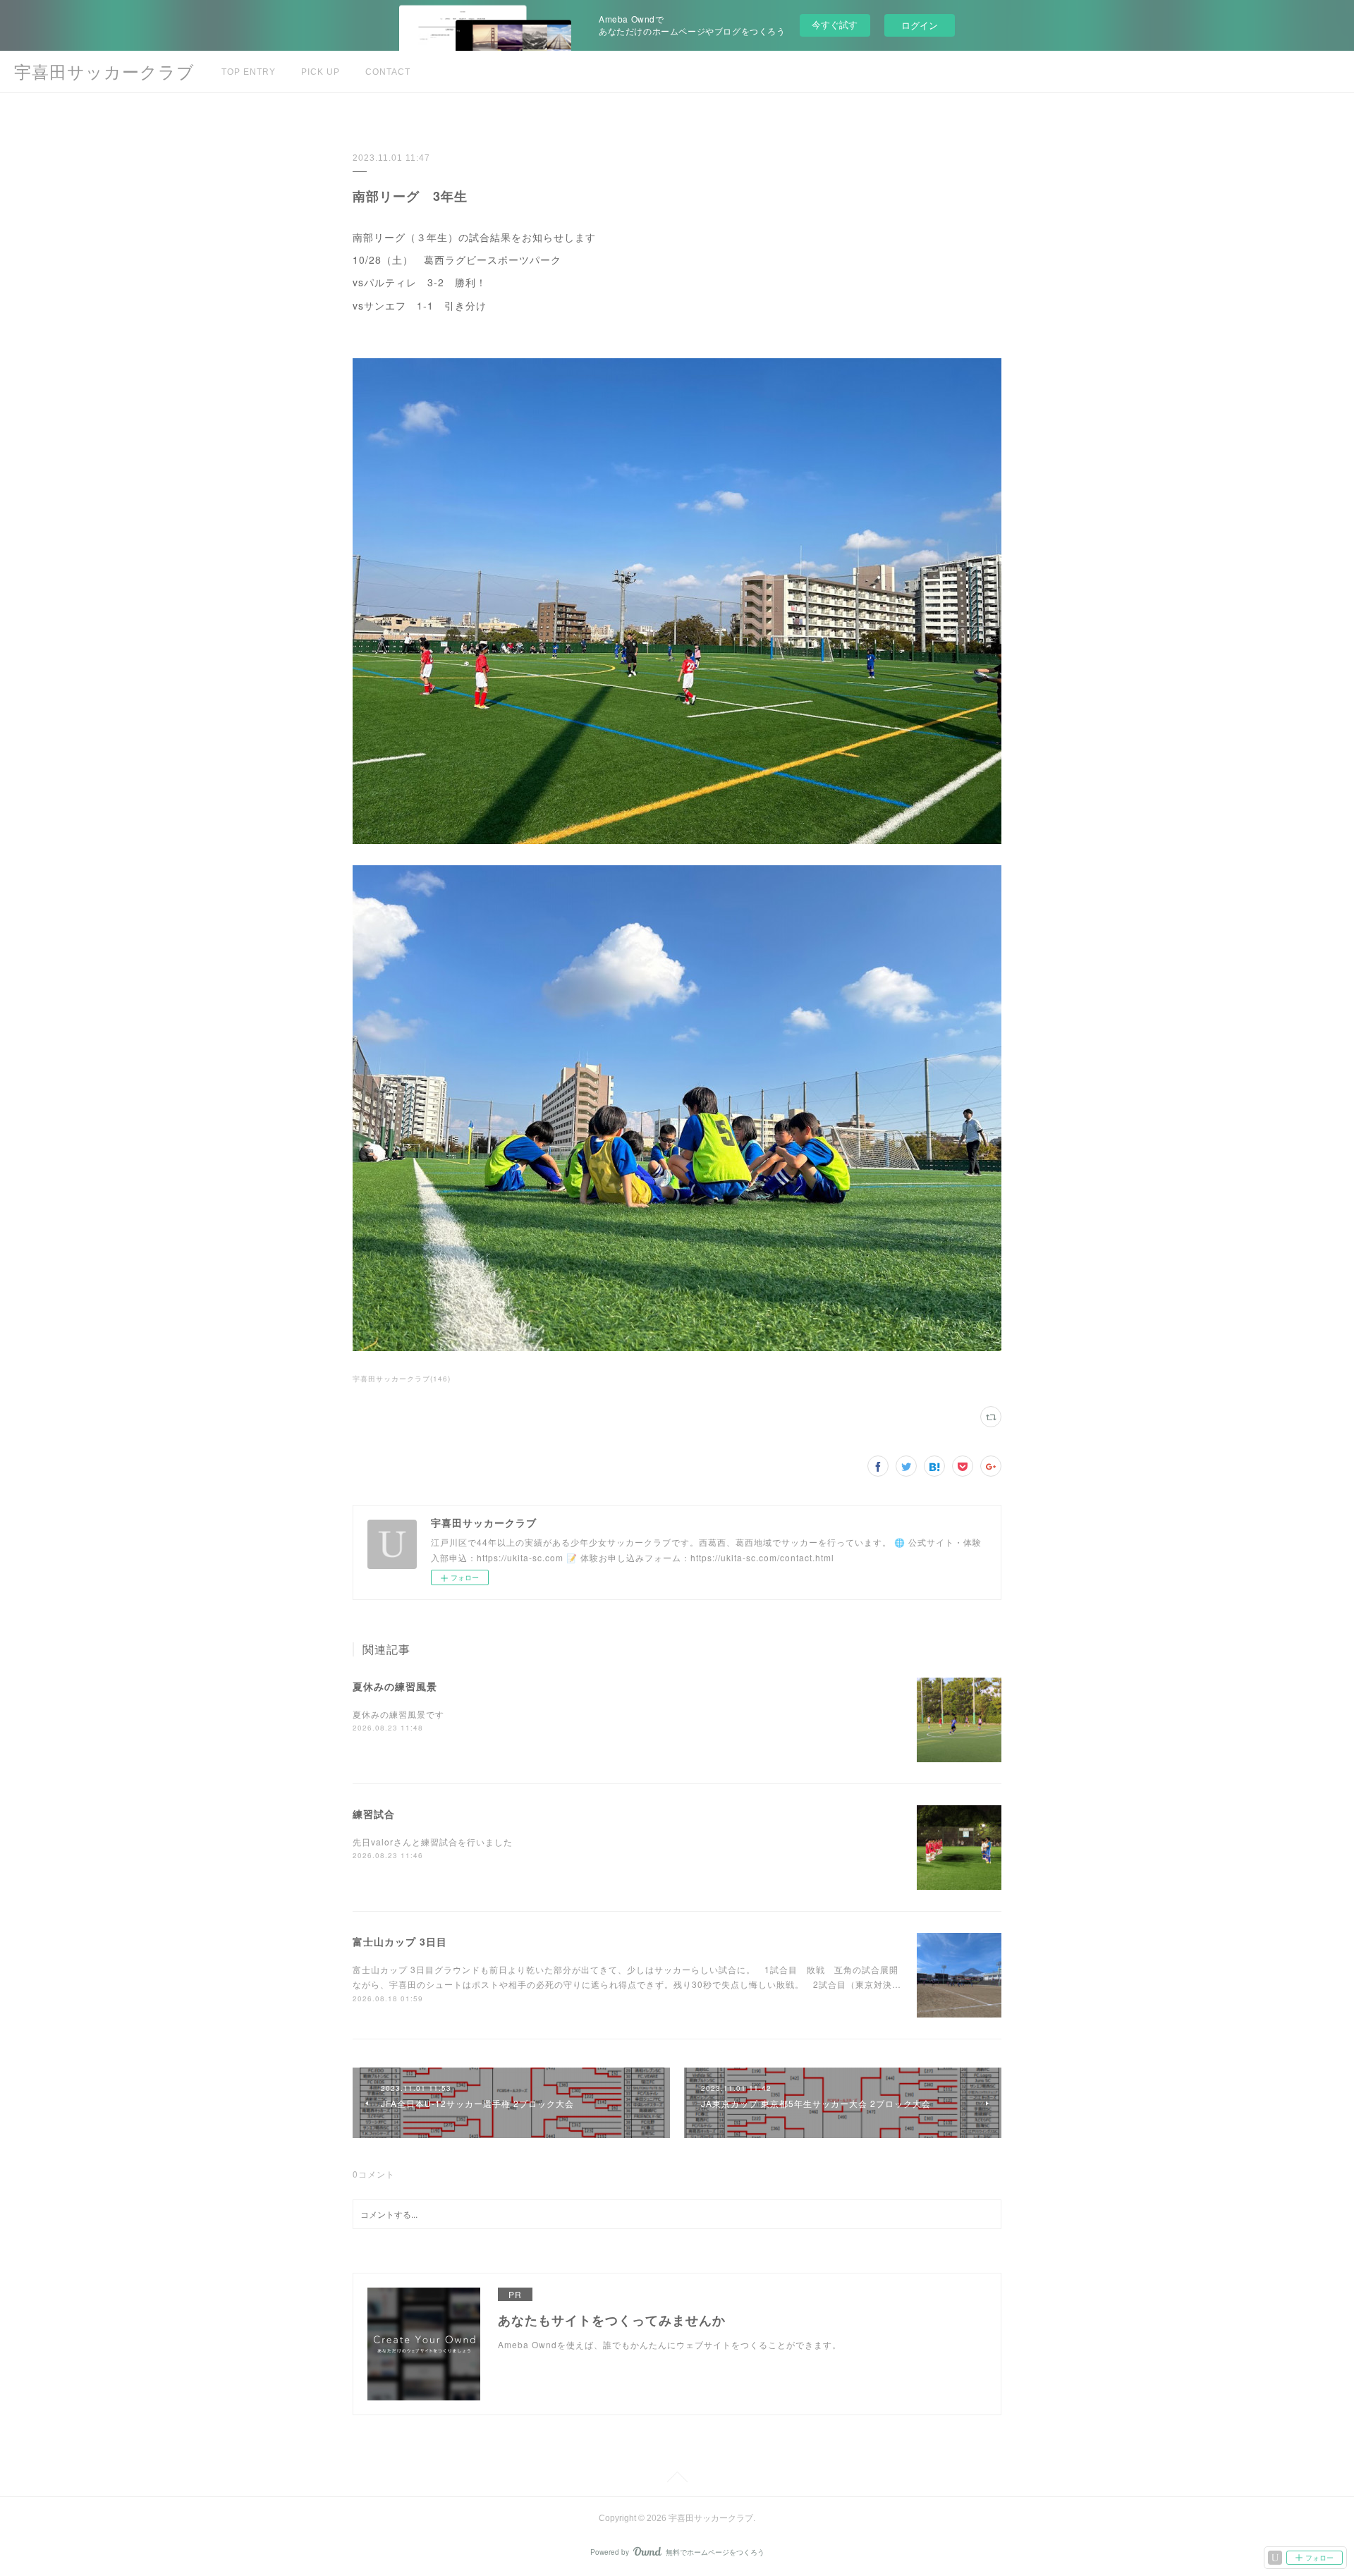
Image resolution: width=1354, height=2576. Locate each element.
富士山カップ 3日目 (400, 1941)
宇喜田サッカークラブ (104, 72)
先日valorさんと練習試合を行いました (433, 1842)
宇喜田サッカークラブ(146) (402, 1379)
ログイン (920, 25)
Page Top (677, 2479)
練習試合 (374, 1814)
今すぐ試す (835, 24)
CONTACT (388, 72)
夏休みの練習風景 (395, 1686)
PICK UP (321, 72)
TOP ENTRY (249, 72)
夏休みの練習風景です (398, 1714)
